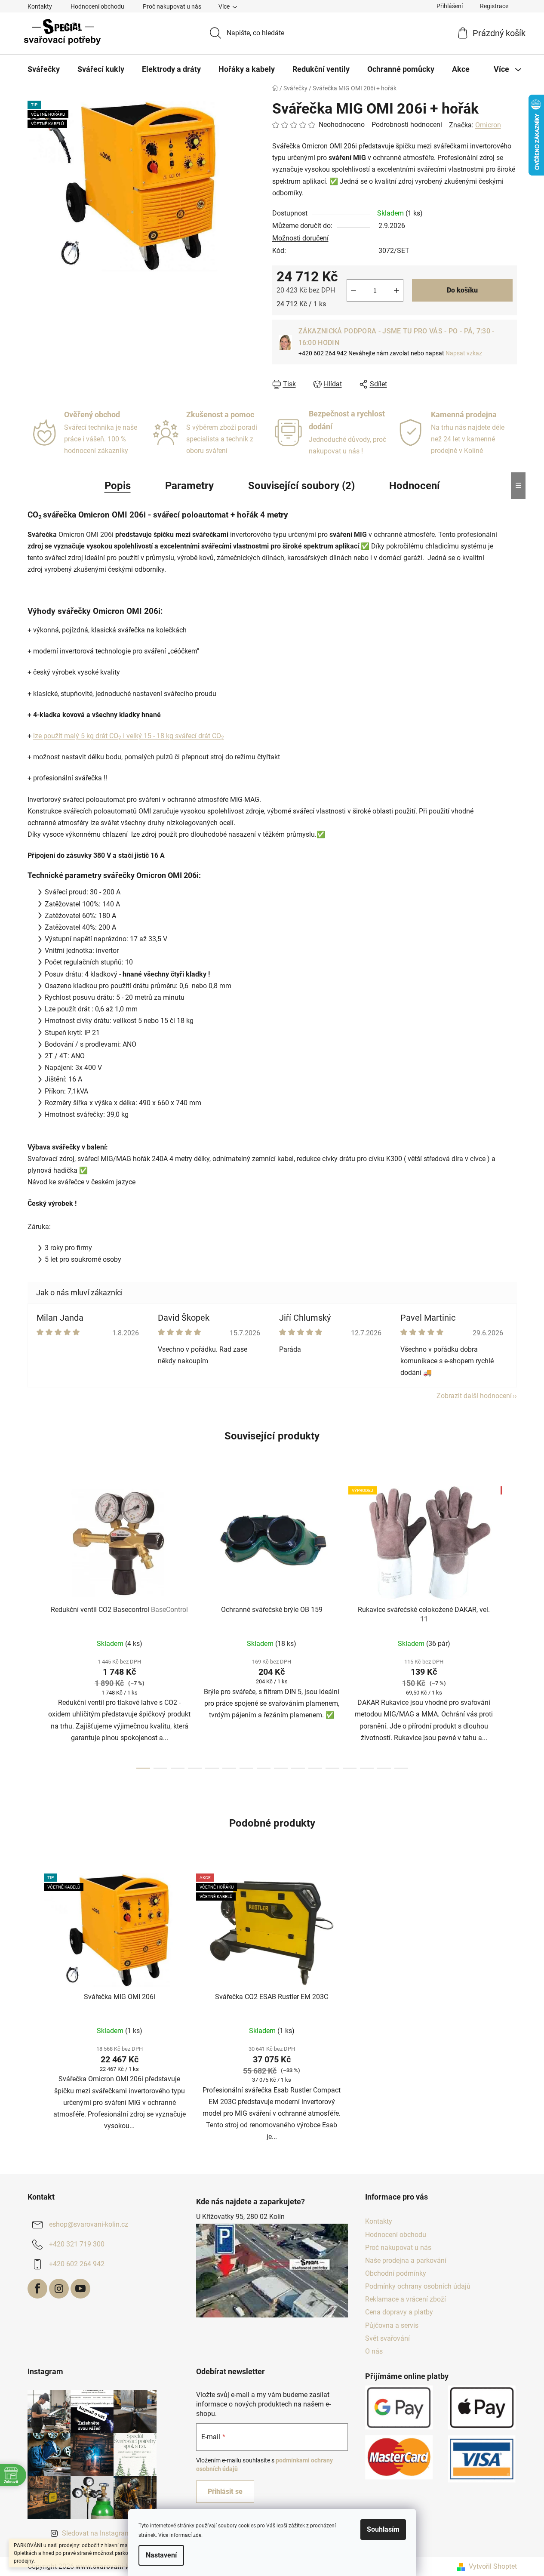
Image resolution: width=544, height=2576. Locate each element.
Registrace (494, 6)
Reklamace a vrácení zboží (406, 2299)
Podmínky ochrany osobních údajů (418, 2286)
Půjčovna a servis (392, 2325)
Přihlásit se (225, 2491)
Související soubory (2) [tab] (301, 486)
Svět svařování (387, 2338)
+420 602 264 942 (77, 2264)
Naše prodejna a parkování (406, 2260)
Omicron (488, 125)
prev (34, 1625)
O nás (374, 2351)
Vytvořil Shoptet (493, 2566)
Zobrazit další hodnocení (474, 1396)
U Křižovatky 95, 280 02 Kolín (240, 2217)
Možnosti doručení (300, 238)
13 (367, 1768)
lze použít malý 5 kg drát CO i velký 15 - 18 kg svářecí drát (122, 736)
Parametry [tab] (189, 486)
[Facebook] (37, 2289)
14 (384, 1768)
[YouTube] (80, 2289)
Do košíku (462, 290)
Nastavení (161, 2555)
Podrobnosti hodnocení (407, 125)
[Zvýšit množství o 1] (396, 290)
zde (197, 2535)
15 (401, 1768)
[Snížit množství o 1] (353, 290)
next (510, 1625)
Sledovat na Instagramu (98, 2533)
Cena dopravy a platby (399, 2312)
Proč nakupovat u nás (172, 6)
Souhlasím (383, 2529)
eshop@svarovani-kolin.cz (89, 2225)
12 (350, 1768)
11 (332, 1768)
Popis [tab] (118, 486)
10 (315, 1768)
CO (217, 736)
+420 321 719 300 (77, 2245)
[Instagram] (59, 2289)
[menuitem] (44, 69)
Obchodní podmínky (396, 2273)
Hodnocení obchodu (97, 6)
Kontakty (40, 6)
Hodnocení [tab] (415, 486)
